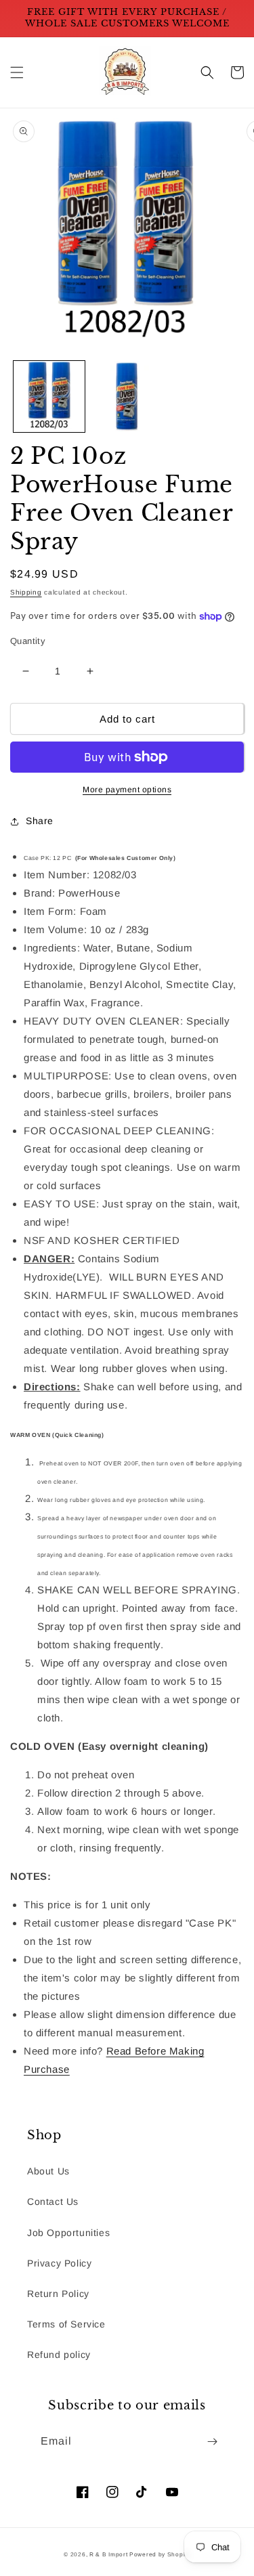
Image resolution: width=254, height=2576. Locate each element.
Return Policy (58, 2294)
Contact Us (53, 2202)
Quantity (28, 641)
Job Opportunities (68, 2233)
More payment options (127, 790)
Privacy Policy (59, 2263)
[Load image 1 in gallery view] (49, 396)
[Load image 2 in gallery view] (127, 396)
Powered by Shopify (160, 2554)
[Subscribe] (212, 2442)
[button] (17, 72)
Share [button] (40, 821)
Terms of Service (66, 2324)
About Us (48, 2171)
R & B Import (109, 2554)
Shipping (26, 592)
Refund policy (59, 2355)
